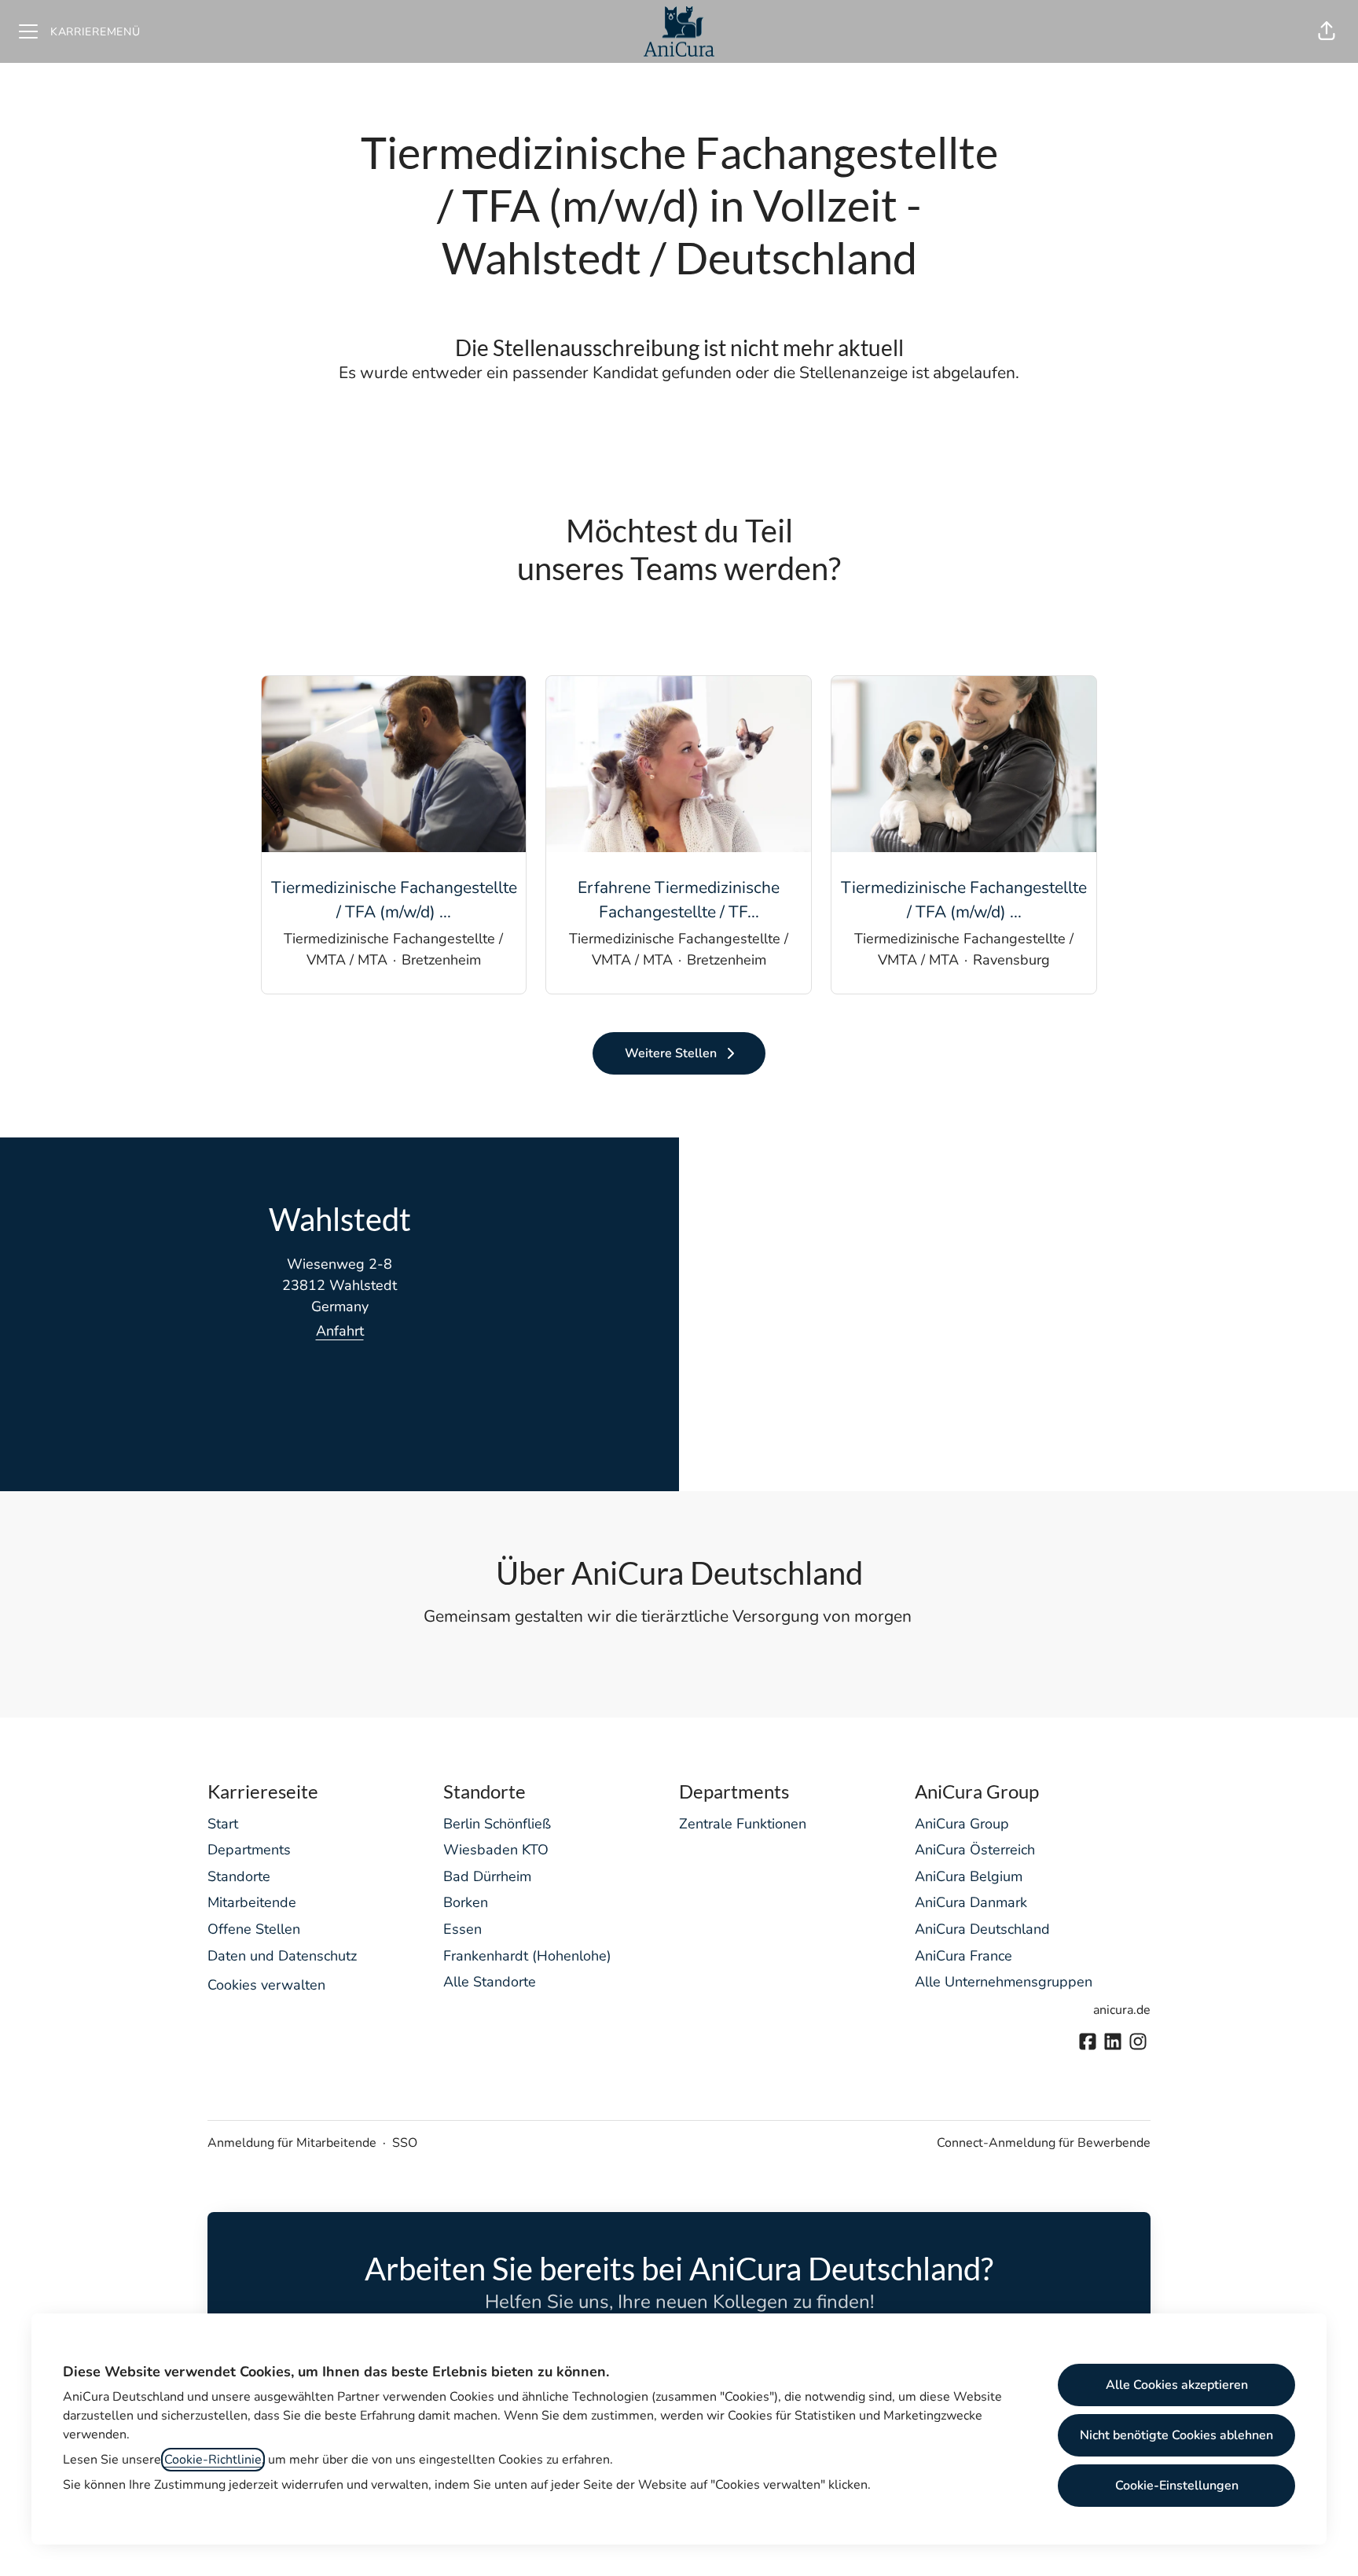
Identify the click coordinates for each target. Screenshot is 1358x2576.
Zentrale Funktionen (743, 1824)
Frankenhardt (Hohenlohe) (527, 1956)
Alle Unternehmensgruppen (1004, 1982)
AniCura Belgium (969, 1876)
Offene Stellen (254, 1929)
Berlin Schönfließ (497, 1824)
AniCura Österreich (975, 1850)
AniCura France (963, 1956)
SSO (405, 2143)
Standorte (239, 1876)
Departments (249, 1850)
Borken (466, 1902)
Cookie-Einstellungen (1177, 2486)
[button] (1327, 31)
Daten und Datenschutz (282, 1956)
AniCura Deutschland (982, 1929)
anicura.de (1122, 2010)
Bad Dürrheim (487, 1876)
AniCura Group (962, 1824)
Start (223, 1824)
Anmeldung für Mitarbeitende (292, 2143)
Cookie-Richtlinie (213, 2460)
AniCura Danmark (971, 1902)
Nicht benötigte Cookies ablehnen (1176, 2435)
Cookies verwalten (266, 1985)
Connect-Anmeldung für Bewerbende (1044, 2143)
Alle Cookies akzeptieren (1177, 2385)
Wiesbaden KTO (496, 1850)
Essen (462, 1929)
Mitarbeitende (252, 1902)
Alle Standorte (490, 1982)
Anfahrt (340, 1331)
